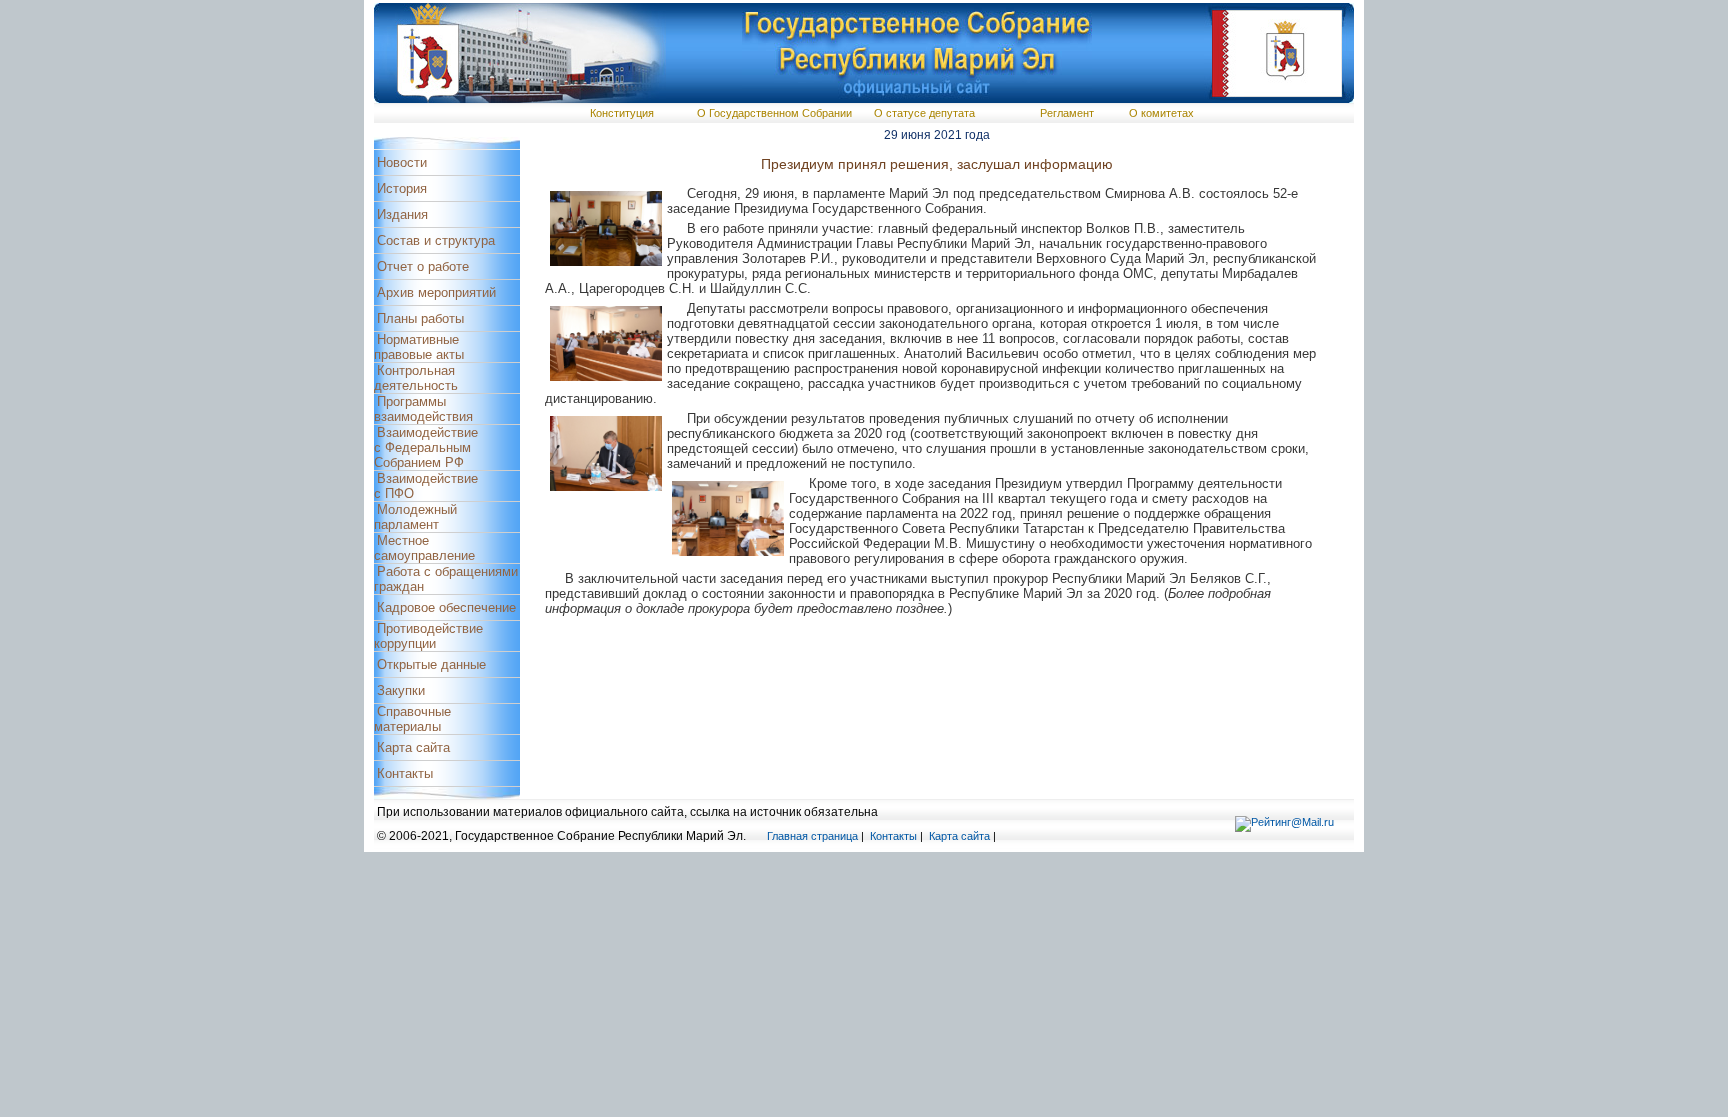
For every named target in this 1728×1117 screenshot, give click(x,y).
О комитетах (1161, 113)
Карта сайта (413, 747)
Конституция (622, 113)
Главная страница (812, 836)
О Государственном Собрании (774, 113)
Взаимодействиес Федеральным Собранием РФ (426, 447)
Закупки (401, 690)
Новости (402, 162)
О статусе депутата (924, 113)
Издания (402, 214)
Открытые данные (431, 664)
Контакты (405, 773)
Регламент (1067, 113)
